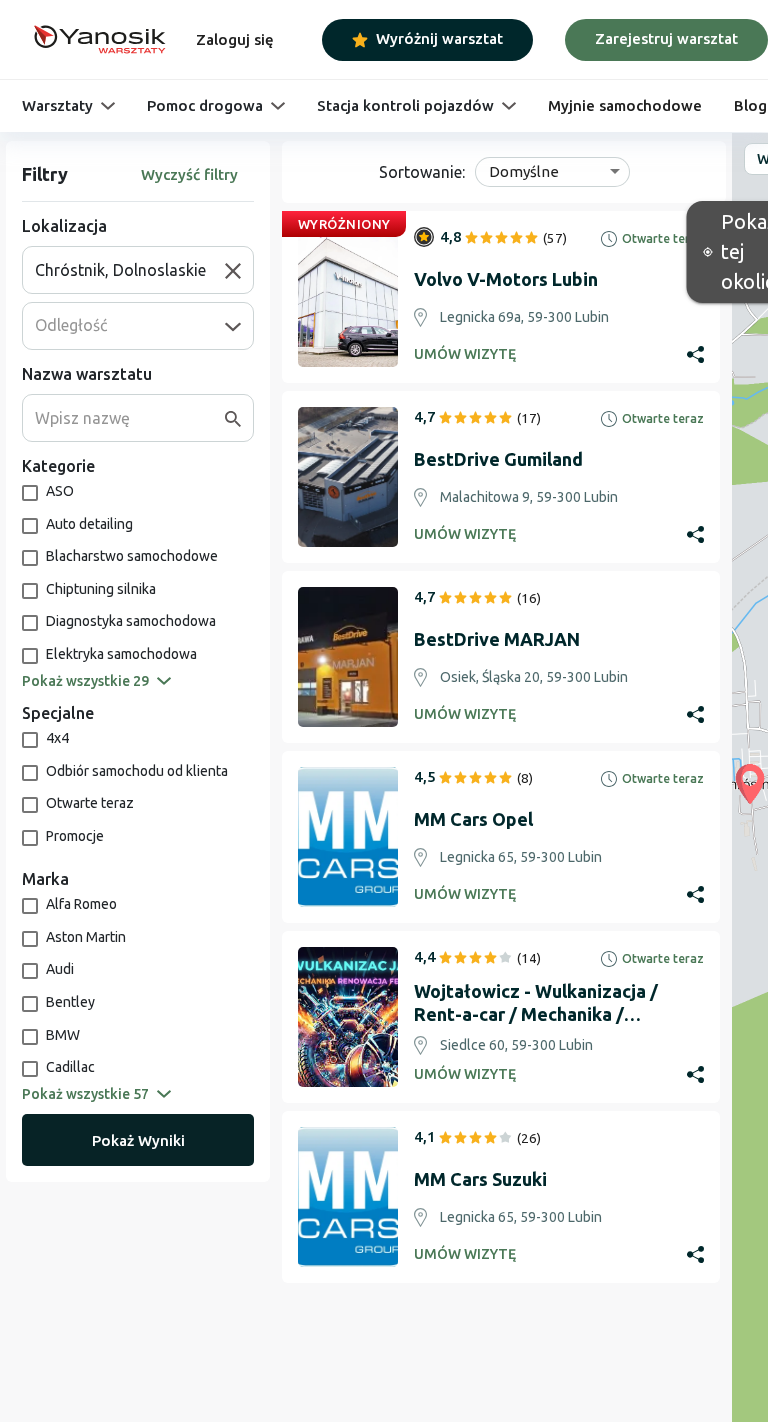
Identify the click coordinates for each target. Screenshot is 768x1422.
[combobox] (130, 270)
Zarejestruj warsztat (666, 38)
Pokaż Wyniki (138, 1140)
